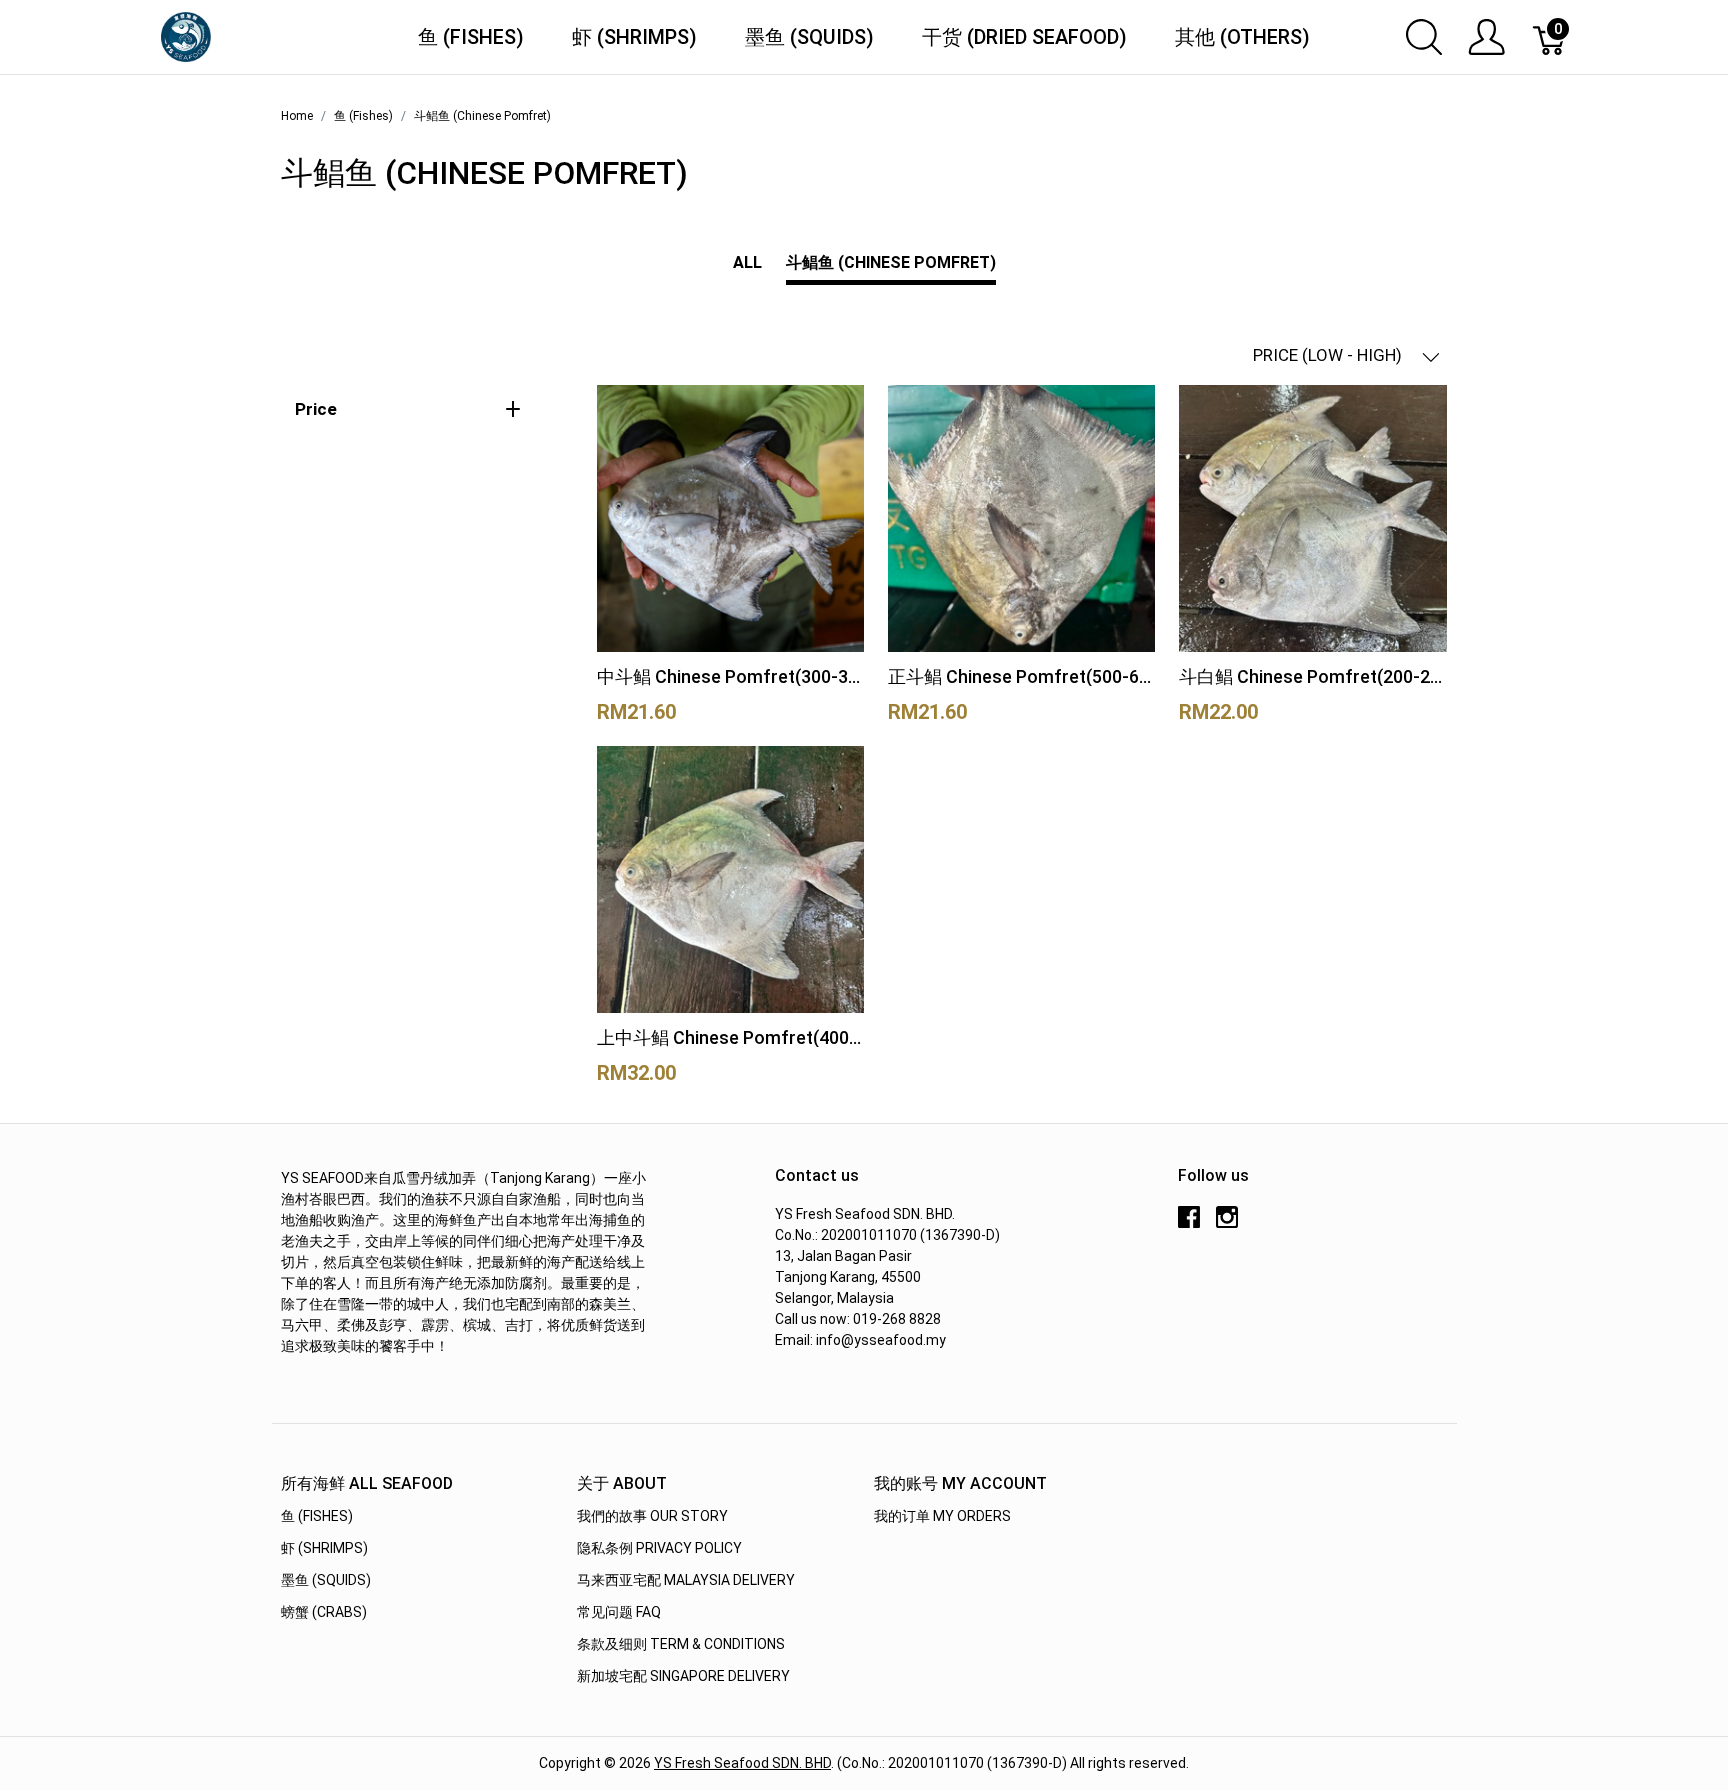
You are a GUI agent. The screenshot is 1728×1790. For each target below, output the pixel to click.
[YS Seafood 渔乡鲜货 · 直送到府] (186, 35)
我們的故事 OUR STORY (652, 1516)
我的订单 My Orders (942, 1516)
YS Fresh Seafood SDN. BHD (742, 1763)
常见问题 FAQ (619, 1612)
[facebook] (1189, 1224)
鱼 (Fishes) (471, 37)
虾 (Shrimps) (634, 37)
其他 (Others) (1242, 37)
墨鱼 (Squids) (809, 37)
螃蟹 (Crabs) (324, 1612)
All (747, 262)
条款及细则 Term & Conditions (681, 1644)
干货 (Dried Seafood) (1024, 37)
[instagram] (1227, 1224)
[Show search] (1424, 37)
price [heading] (316, 409)
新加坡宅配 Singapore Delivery (683, 1676)
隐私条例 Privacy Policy (659, 1548)
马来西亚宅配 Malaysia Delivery (686, 1580)
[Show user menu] (1486, 37)
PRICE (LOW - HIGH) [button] (1329, 355)
